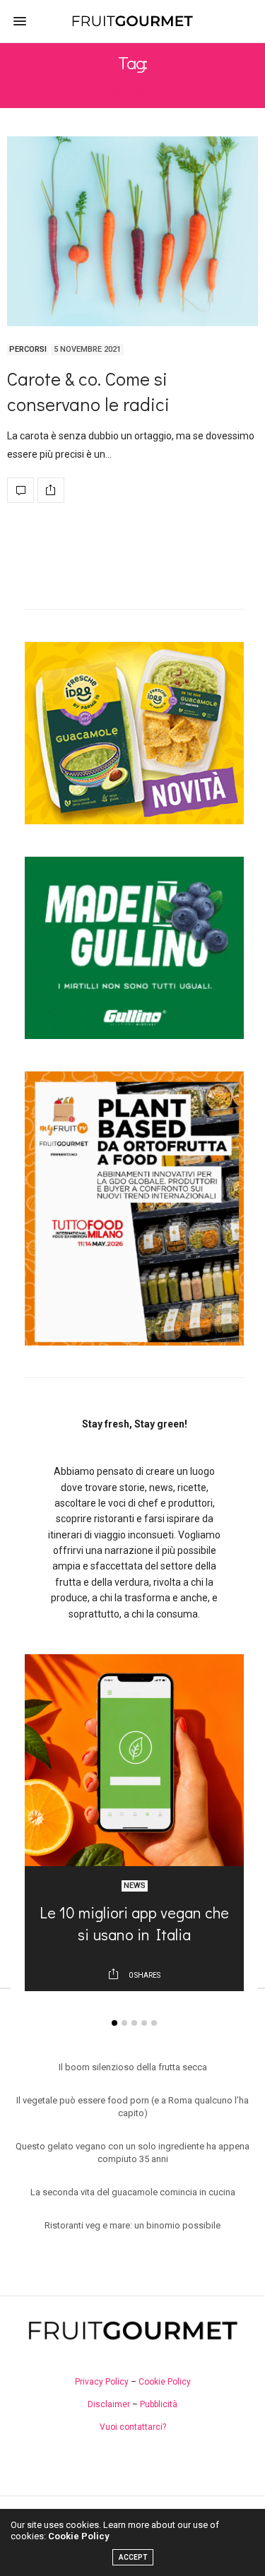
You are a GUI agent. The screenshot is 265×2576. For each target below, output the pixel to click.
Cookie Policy (165, 2382)
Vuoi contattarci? (133, 2427)
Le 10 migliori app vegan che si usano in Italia (134, 1923)
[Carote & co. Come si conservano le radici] (132, 231)
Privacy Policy (102, 2382)
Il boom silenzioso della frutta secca (133, 2067)
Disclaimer (109, 2404)
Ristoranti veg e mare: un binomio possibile (132, 2225)
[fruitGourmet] (132, 21)
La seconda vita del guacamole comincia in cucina (133, 2192)
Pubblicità (159, 2404)
